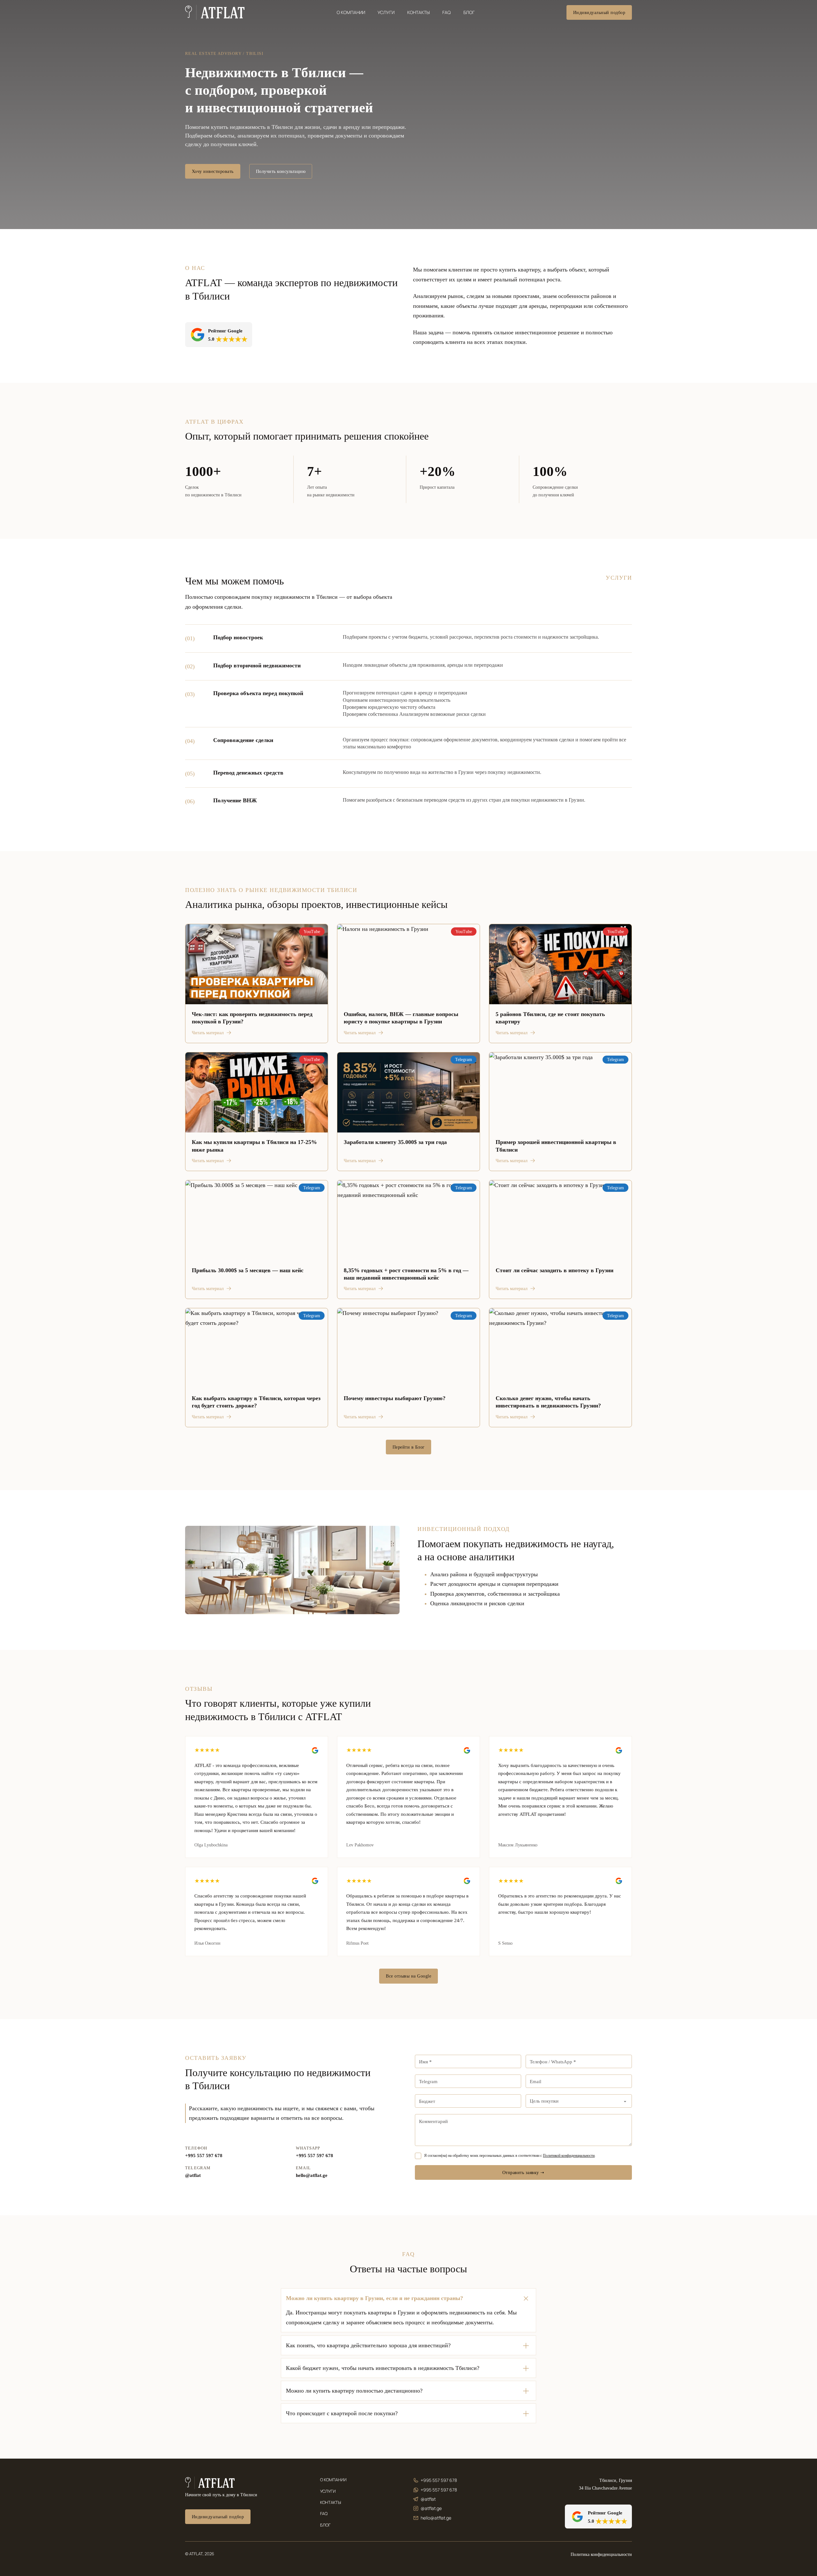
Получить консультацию (281, 171)
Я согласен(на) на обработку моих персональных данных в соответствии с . (510, 2156)
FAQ (446, 12)
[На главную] (210, 2483)
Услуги (386, 12)
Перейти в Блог (409, 1447)
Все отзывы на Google (408, 1976)
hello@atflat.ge (312, 2175)
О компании (351, 12)
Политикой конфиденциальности (569, 2156)
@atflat (193, 2175)
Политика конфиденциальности (601, 2554)
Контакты (419, 12)
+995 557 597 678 (204, 2156)
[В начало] (215, 12)
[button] (408, 2298)
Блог (469, 12)
